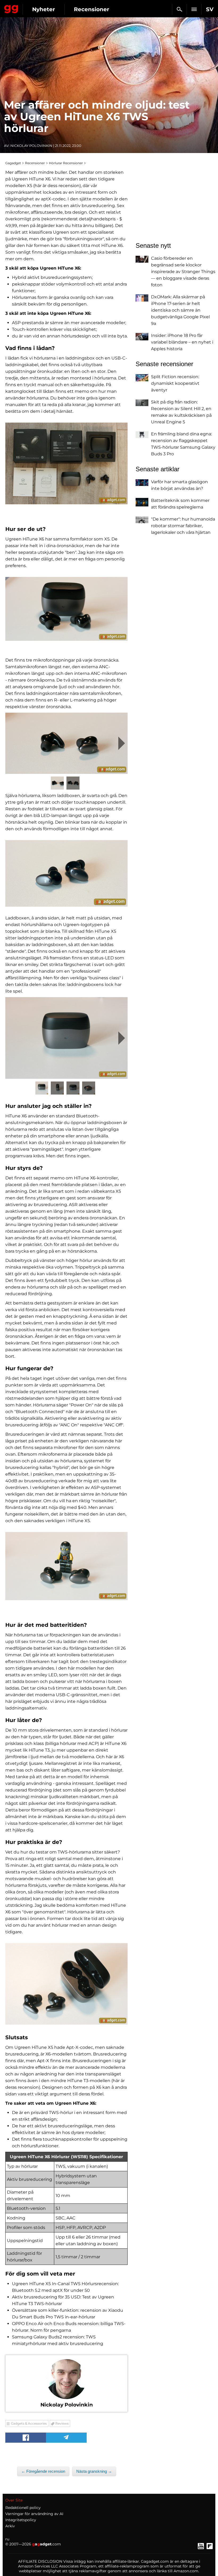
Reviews (62, 2423)
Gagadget (11, 8)
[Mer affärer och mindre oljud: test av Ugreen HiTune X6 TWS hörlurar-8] (66, 1038)
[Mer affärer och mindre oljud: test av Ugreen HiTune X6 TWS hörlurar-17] (66, 1984)
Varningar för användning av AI (34, 2514)
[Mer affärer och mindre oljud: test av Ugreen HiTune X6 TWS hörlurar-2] (66, 609)
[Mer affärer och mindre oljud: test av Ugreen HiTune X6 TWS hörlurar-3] (66, 743)
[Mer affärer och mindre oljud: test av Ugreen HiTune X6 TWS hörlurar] (66, 463)
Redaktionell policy (23, 2508)
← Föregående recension (43, 2471)
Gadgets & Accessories (29, 2423)
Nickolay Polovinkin (31, 146)
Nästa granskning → (94, 2471)
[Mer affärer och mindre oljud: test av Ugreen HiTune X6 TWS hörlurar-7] (66, 873)
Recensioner (92, 9)
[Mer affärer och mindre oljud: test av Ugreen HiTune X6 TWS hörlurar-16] (66, 1566)
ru (7, 2539)
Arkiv (10, 2526)
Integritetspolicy (21, 2520)
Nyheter (44, 9)
